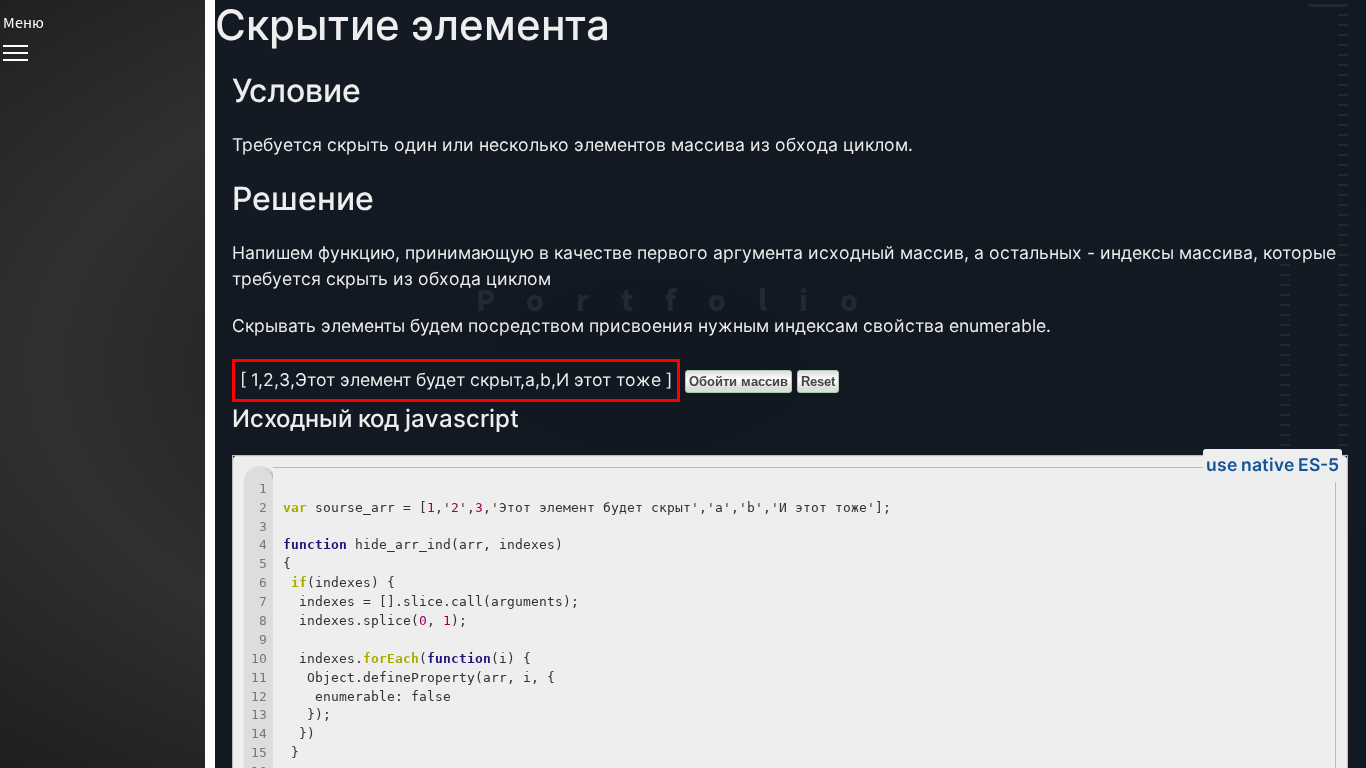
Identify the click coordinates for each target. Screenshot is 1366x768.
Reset (818, 381)
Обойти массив (738, 381)
